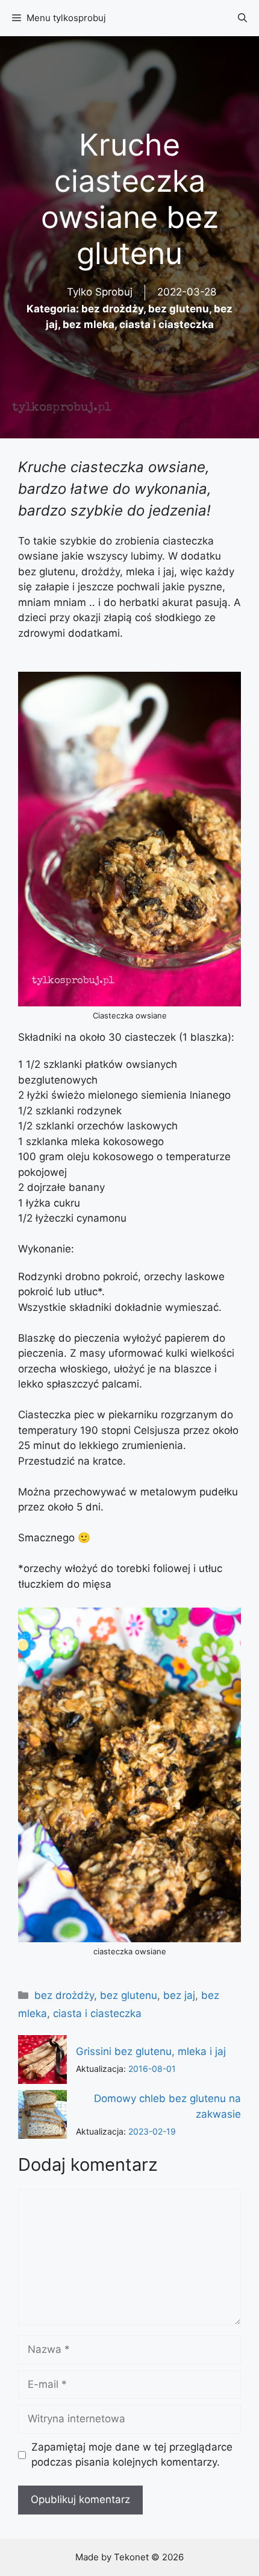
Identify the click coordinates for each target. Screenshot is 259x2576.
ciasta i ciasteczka (167, 324)
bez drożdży (112, 309)
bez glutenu (179, 309)
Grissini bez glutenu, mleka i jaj (151, 2051)
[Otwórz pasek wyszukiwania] (242, 18)
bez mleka (89, 324)
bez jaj (179, 1995)
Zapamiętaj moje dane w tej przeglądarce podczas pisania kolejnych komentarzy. (132, 2455)
